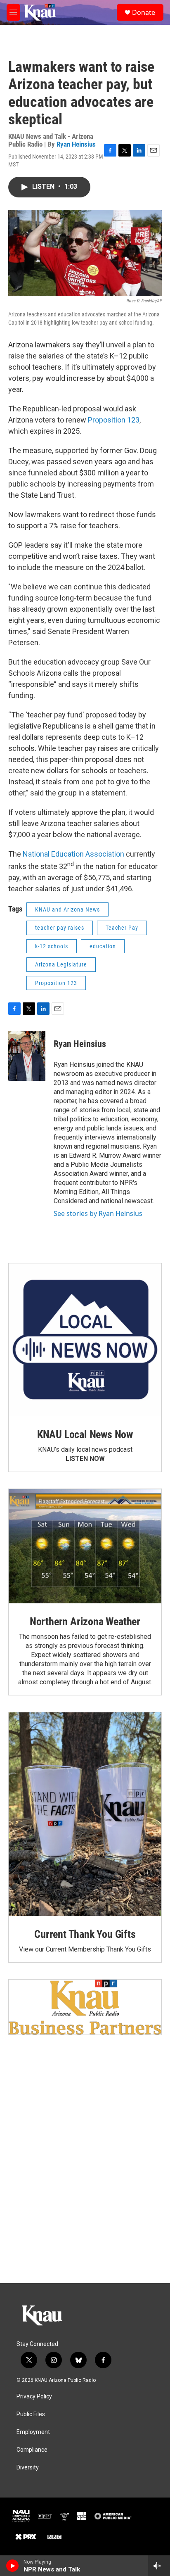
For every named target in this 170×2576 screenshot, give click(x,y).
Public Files (31, 2414)
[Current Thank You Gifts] (85, 1814)
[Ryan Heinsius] (27, 1056)
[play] (13, 2566)
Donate (144, 12)
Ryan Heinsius (76, 144)
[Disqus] (85, 2172)
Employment (33, 2432)
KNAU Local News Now (85, 1434)
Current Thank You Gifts (85, 1934)
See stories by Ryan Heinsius (98, 1213)
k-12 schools (52, 946)
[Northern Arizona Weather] (85, 1546)
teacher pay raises (60, 928)
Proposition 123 (114, 420)
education (103, 946)
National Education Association (73, 854)
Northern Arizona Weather (85, 1622)
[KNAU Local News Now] (85, 1340)
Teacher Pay (122, 928)
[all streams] (159, 2566)
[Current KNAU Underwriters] (85, 2007)
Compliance (32, 2450)
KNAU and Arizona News (67, 909)
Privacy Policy (34, 2397)
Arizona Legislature (61, 964)
